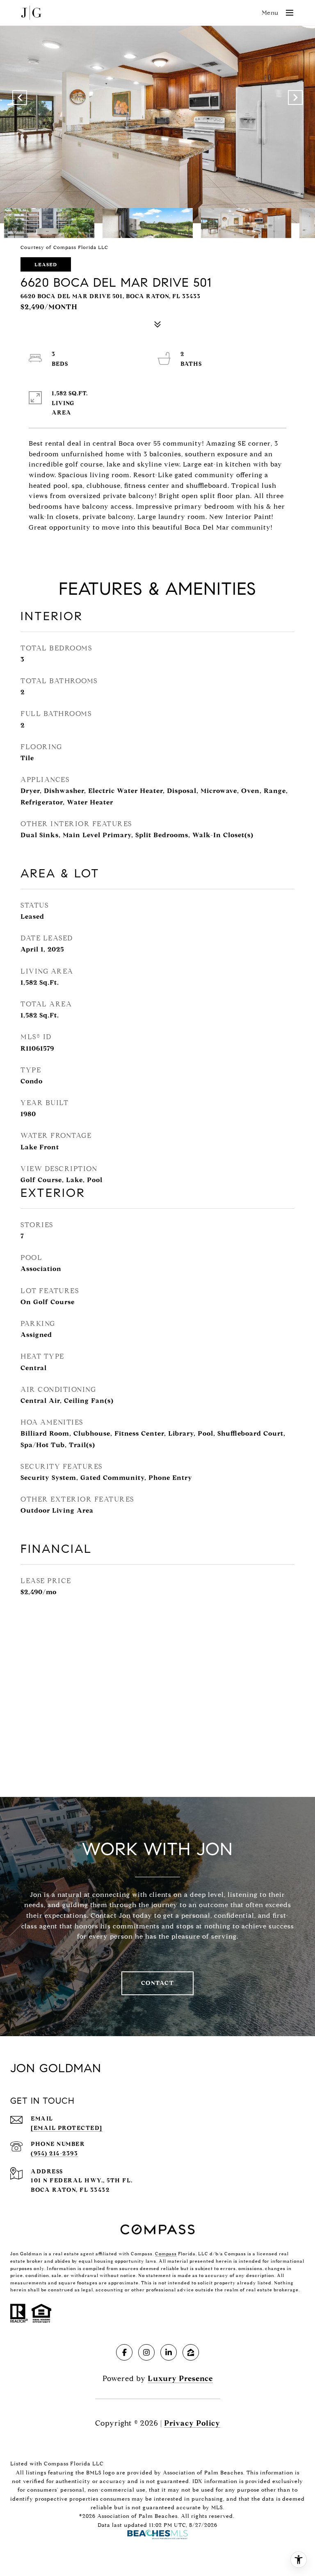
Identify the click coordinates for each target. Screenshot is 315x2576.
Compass (166, 2254)
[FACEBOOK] (124, 2352)
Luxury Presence (180, 2379)
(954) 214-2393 (54, 2153)
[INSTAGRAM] (146, 2352)
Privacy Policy (192, 2423)
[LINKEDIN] (169, 2352)
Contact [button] (158, 1983)
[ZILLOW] (191, 2352)
